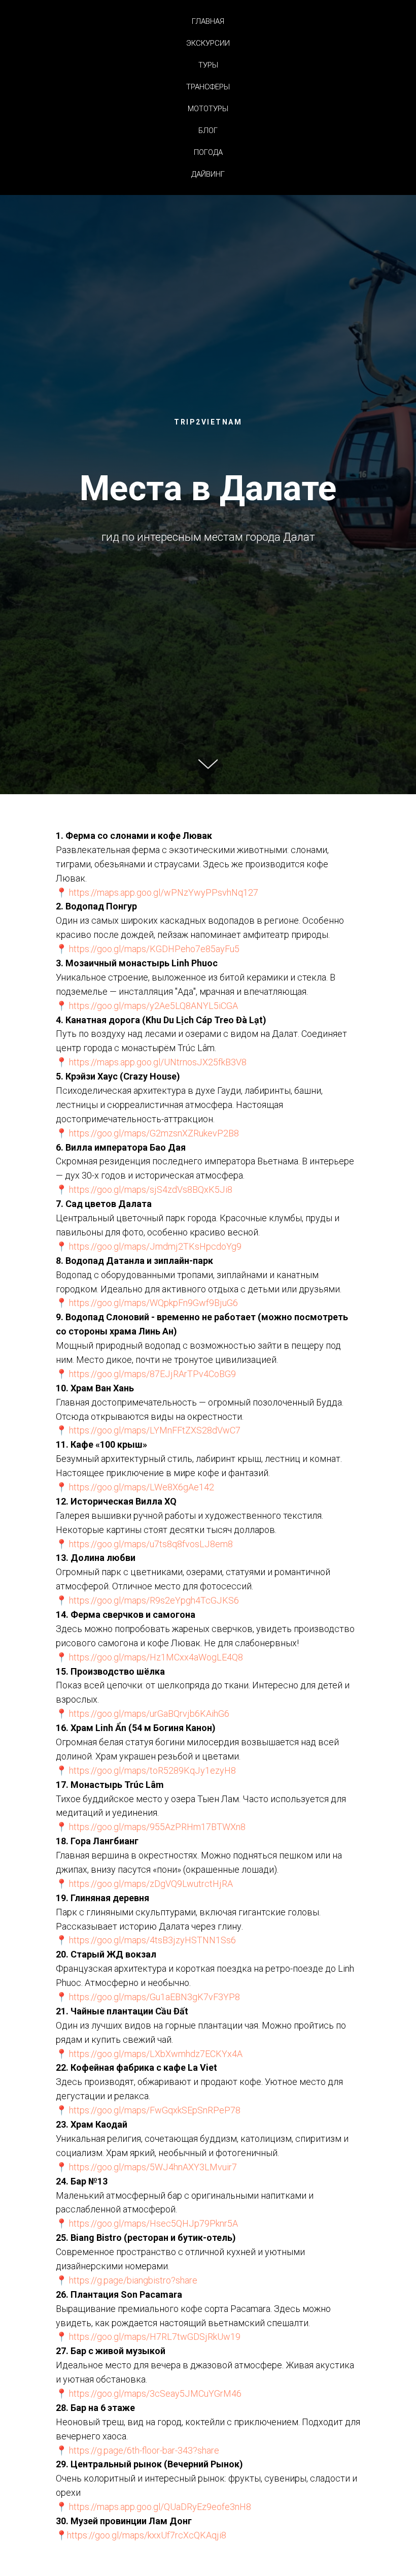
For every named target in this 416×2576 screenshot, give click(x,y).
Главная (208, 21)
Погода (208, 152)
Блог (208, 131)
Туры (208, 65)
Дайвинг (208, 174)
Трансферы (208, 87)
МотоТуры (208, 109)
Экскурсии (208, 43)
